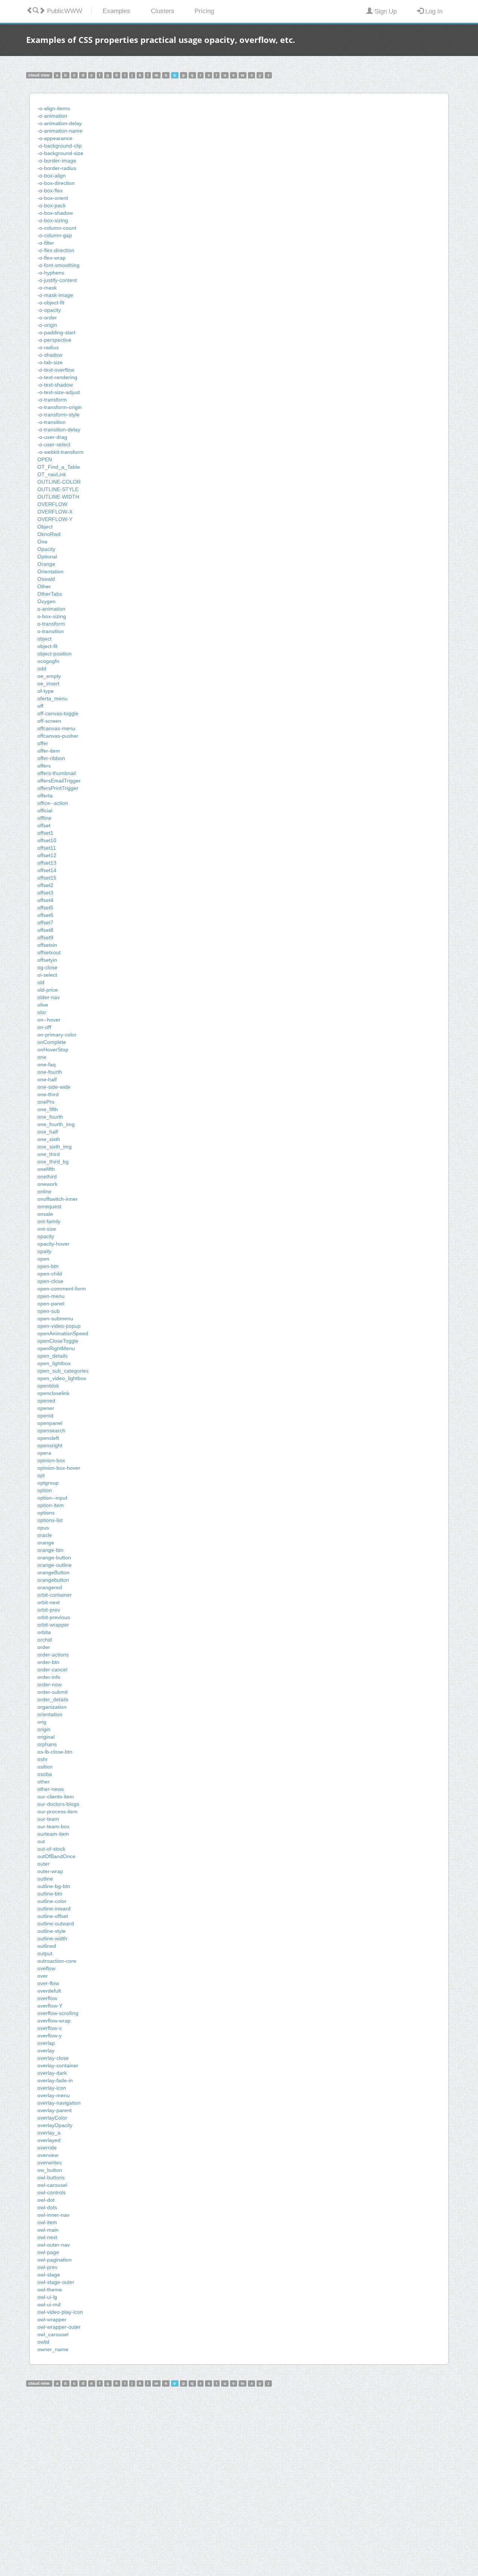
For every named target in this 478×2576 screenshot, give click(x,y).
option (45, 1490)
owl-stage (49, 2275)
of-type (46, 691)
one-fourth (50, 1072)
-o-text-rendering (57, 377)
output (45, 1953)
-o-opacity (49, 310)
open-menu (51, 1296)
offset (44, 825)
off (40, 706)
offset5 (45, 908)
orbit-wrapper (53, 1625)
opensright (50, 1445)
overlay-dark (52, 2073)
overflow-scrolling (58, 2013)
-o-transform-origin (60, 407)
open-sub (49, 1311)
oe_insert (48, 683)
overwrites (49, 2163)
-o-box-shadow (55, 213)
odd (42, 669)
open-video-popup (59, 1326)
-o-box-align (52, 176)
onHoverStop (53, 1050)
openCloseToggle (58, 1341)
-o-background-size (60, 153)
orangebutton (53, 1580)
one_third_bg (53, 1162)
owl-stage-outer (56, 2282)
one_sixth (49, 1139)
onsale (45, 1214)
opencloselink (53, 1393)
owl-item (47, 2222)
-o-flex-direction (56, 250)
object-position (55, 654)
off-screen (49, 721)
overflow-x (49, 2028)
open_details (52, 1356)
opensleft (48, 1438)
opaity (44, 1251)
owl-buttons (51, 2177)
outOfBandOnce (56, 1856)
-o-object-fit (51, 303)
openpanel (50, 1423)
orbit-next (49, 1602)
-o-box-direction (56, 183)
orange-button (54, 1557)
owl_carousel (53, 2334)
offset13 (47, 863)
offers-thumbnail (57, 773)
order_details (53, 1699)
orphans (47, 1744)
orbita (44, 1632)
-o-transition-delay (59, 430)
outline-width (52, 1938)
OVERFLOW (52, 504)
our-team (48, 1819)
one (42, 1057)
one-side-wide (54, 1087)
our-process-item (58, 1811)
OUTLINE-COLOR (59, 482)
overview (48, 2155)
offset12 (47, 855)
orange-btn (50, 1550)
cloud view (39, 75)
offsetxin (47, 945)
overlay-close (53, 2058)
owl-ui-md (49, 2304)
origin (44, 1729)
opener (46, 1408)
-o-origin (47, 325)
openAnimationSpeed (63, 1333)
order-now (49, 1684)
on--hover (49, 1020)
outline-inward (54, 1909)
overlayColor (52, 2118)
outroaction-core (57, 1961)
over (43, 1976)
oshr (43, 1759)
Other (44, 586)
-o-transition (52, 422)
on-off (44, 1027)
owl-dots (47, 2207)
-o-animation (52, 116)
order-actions (53, 1655)
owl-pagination (55, 2260)
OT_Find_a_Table (59, 467)
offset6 (45, 915)
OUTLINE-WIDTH (58, 497)
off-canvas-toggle (58, 713)
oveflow (46, 1968)
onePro (46, 1102)
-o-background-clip (60, 146)
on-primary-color (57, 1035)
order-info (49, 1677)
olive (43, 1005)
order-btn (48, 1662)
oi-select (47, 975)
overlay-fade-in (55, 2080)
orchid (45, 1640)
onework (47, 1184)
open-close (50, 1281)
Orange (46, 564)
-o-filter (46, 243)
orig (42, 1722)
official (45, 810)
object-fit (47, 646)
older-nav (49, 997)
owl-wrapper (52, 2319)
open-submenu (55, 1318)
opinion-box (51, 1460)
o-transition (51, 631)
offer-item (49, 751)
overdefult (49, 1991)
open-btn (48, 1266)
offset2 (45, 885)
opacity (46, 1236)
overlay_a (49, 2133)
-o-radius (48, 347)
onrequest (49, 1206)
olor (42, 1012)
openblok (48, 1386)
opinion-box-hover (59, 1468)
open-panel (51, 1304)
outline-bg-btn (54, 1886)
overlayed (49, 2140)
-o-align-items (54, 108)
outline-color (52, 1901)
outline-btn (50, 1894)
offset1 (45, 833)
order (44, 1647)
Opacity (46, 549)
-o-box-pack (52, 205)
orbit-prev (49, 1610)
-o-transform (52, 400)
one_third (49, 1154)
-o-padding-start (56, 332)
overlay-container (58, 2065)
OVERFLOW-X (55, 512)
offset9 (45, 937)
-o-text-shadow (55, 385)
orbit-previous (54, 1617)
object (44, 639)
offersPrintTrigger (58, 788)
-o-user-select (54, 444)
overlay (46, 2050)
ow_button (50, 2170)
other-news (51, 1789)
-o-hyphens (51, 273)
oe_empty (49, 676)
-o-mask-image (55, 295)
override (47, 2148)
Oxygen (46, 601)
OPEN (45, 459)
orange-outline (55, 1565)
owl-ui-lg (47, 2297)
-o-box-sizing (53, 220)
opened (46, 1401)
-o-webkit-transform (60, 452)
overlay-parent (55, 2110)
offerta (45, 796)
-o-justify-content (57, 280)
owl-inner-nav (53, 2215)
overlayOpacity (55, 2125)
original (46, 1737)
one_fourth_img (56, 1124)
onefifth (46, 1169)
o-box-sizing (52, 616)
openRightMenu (56, 1348)
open (43, 1259)
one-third (48, 1094)
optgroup (48, 1483)
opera (44, 1453)
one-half (47, 1079)
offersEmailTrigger (59, 781)
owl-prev (47, 2267)
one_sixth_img (55, 1147)
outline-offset (53, 1916)
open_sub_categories (63, 1371)
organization (52, 1707)
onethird (47, 1177)
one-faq (46, 1064)
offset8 (45, 930)
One (42, 542)
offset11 (47, 848)
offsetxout (49, 952)
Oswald (46, 579)
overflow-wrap (54, 2021)
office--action (53, 803)
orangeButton (53, 1572)
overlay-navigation (59, 2103)
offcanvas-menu (56, 728)
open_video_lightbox (62, 1378)
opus (43, 1528)
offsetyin (47, 960)
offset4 (45, 900)
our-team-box (53, 1826)
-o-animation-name (60, 131)
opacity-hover (53, 1244)
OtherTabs (50, 594)
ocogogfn (48, 661)
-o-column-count (57, 228)
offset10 (47, 840)
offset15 (47, 878)
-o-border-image (57, 161)
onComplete (52, 1042)
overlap (46, 2043)
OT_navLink (52, 474)
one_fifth (48, 1109)
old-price (48, 990)
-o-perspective (54, 340)
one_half (48, 1132)
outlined (47, 1946)
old (41, 982)
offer (43, 743)
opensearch (51, 1430)
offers (44, 766)
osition (45, 1767)
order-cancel (52, 1670)
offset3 (45, 893)
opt (41, 1475)
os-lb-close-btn (55, 1752)
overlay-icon (52, 2088)
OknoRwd (49, 534)
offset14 (47, 870)
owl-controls (52, 2192)
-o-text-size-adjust (59, 392)
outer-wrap (50, 1871)
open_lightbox (54, 1363)
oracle (45, 1535)
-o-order (47, 317)
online (44, 1191)
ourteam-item (53, 1834)
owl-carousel (52, 2185)
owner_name (53, 2349)
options (46, 1513)
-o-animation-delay (60, 123)
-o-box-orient (53, 198)
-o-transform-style (58, 415)
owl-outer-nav (54, 2245)
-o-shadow (50, 355)
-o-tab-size (50, 362)
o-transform (51, 624)
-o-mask (47, 288)
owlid (43, 2342)
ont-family (49, 1221)
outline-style (52, 1931)
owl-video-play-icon (60, 2312)
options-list (50, 1520)
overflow (47, 1998)
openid (45, 1416)
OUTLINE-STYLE (58, 489)
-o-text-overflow (56, 370)
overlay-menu (54, 2095)
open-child (50, 1274)
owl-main (48, 2230)
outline (45, 1879)
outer (44, 1864)
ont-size (47, 1229)
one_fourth (50, 1117)
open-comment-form (62, 1289)
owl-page (48, 2252)
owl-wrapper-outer (59, 2327)
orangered (50, 1587)
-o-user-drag (52, 437)
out (41, 1841)
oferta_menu (52, 698)
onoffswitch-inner (58, 1199)
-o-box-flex (50, 190)
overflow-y (49, 2036)
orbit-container (55, 1595)
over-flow (48, 1983)
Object (45, 527)
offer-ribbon (51, 758)
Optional (47, 557)
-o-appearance (55, 138)
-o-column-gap (55, 235)
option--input (52, 1498)
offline (44, 818)
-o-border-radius (57, 168)
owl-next (47, 2237)
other (44, 1782)
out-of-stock (51, 1849)
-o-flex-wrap (52, 258)
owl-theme (50, 2290)
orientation (50, 1714)
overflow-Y (50, 2006)
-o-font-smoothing (58, 265)
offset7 (45, 923)
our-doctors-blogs (58, 1804)
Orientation (50, 571)
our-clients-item (56, 1797)
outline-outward (56, 1924)
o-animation (51, 609)
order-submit (52, 1692)
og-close (47, 967)
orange (46, 1543)
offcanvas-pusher (58, 736)
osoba (45, 1774)
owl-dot (46, 2200)
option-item (51, 1505)
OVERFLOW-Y (55, 519)
